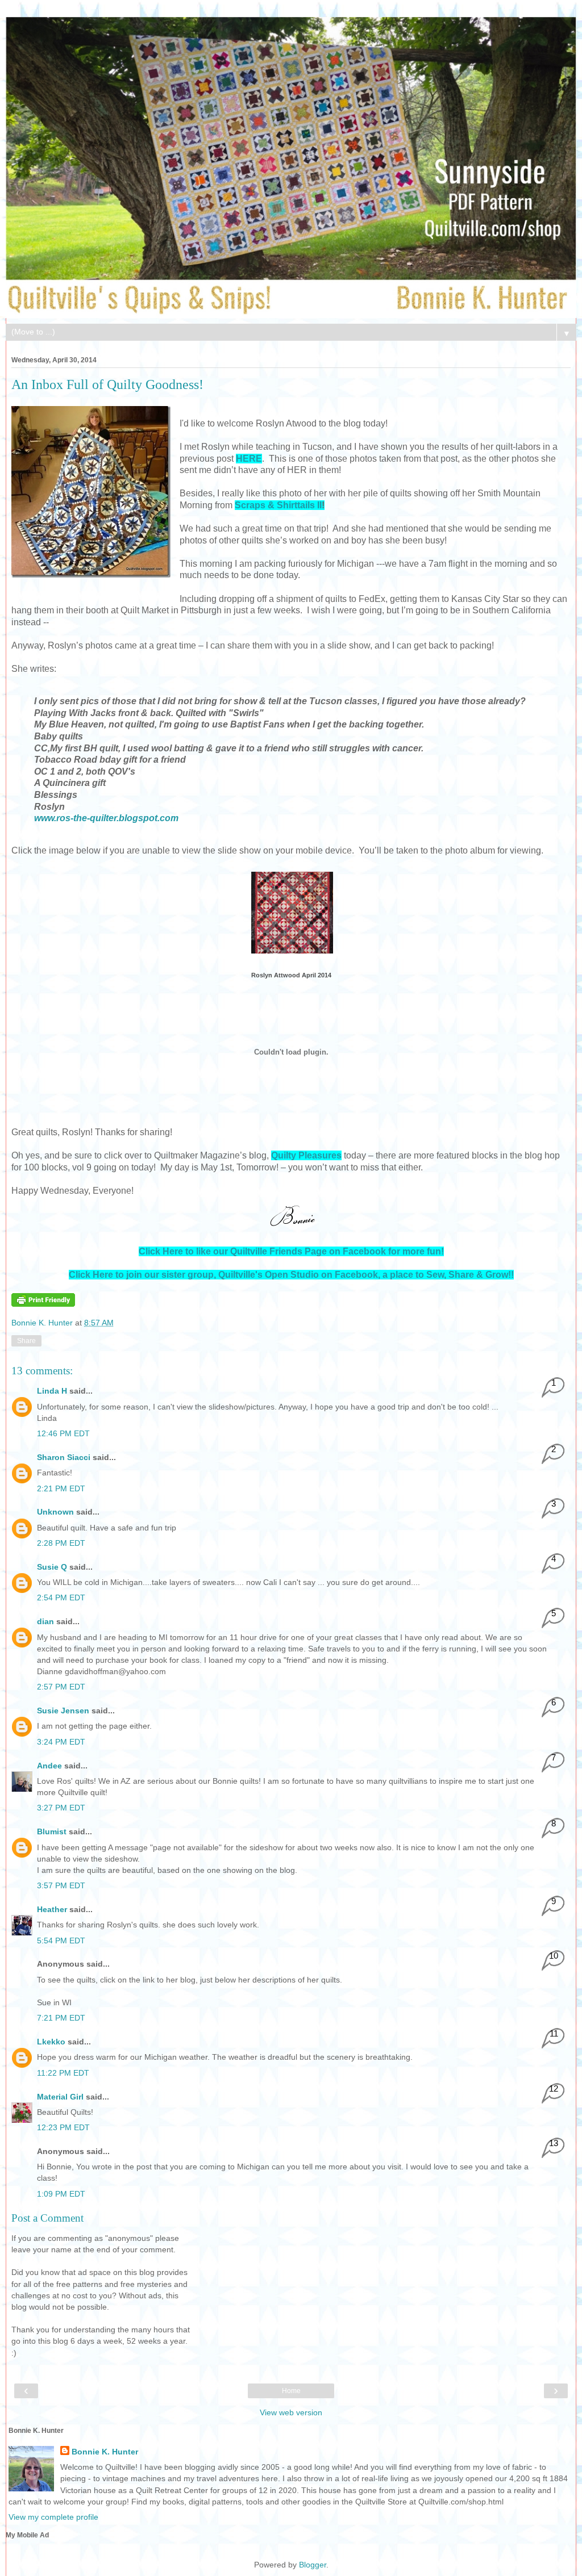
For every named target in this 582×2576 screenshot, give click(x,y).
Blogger (313, 2565)
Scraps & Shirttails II (278, 505)
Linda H (52, 1391)
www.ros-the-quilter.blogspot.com (106, 818)
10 (554, 1956)
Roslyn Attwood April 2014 (291, 975)
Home (291, 2391)
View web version (291, 2412)
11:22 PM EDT (63, 2073)
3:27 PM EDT (61, 1808)
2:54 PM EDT (61, 1598)
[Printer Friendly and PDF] (43, 1304)
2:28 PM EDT (61, 1543)
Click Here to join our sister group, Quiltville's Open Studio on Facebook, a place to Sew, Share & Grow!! (291, 1275)
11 (554, 2033)
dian (45, 1621)
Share (26, 1341)
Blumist (52, 1831)
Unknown (55, 1512)
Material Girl (60, 2097)
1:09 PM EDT (61, 2194)
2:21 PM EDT (61, 1488)
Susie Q (52, 1567)
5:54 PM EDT (61, 1941)
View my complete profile (53, 2517)
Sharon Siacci (64, 1457)
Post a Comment (47, 2218)
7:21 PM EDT (61, 2018)
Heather (52, 1909)
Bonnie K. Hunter (43, 1323)
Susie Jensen (63, 1711)
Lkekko (51, 2042)
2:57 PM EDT (61, 1687)
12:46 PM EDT (63, 1433)
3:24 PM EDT (61, 1742)
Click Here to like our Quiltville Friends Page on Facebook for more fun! (291, 1251)
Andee (49, 1766)
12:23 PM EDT (63, 2127)
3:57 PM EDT (61, 1885)
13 (554, 2143)
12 (554, 2088)
